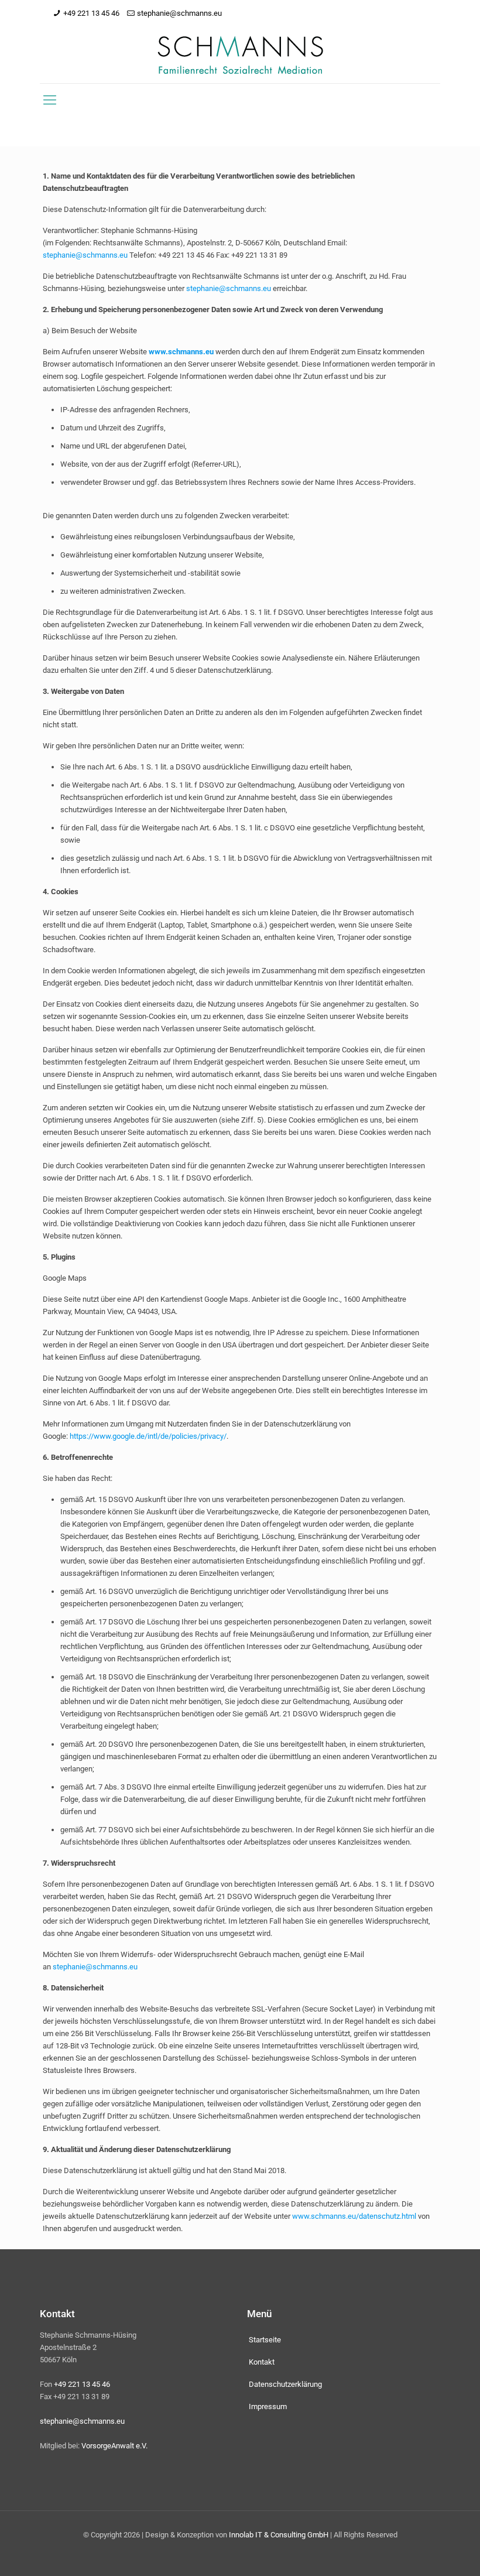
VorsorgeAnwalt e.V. (114, 2446)
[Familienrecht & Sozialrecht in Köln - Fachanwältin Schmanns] (240, 55)
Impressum (268, 2406)
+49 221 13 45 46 (91, 13)
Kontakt (262, 2362)
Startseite (265, 2340)
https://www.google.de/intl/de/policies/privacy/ (148, 1436)
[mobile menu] (50, 100)
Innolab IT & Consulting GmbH (279, 2535)
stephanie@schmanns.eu (179, 13)
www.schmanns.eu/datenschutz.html (354, 2216)
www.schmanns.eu (181, 352)
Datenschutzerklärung (285, 2384)
